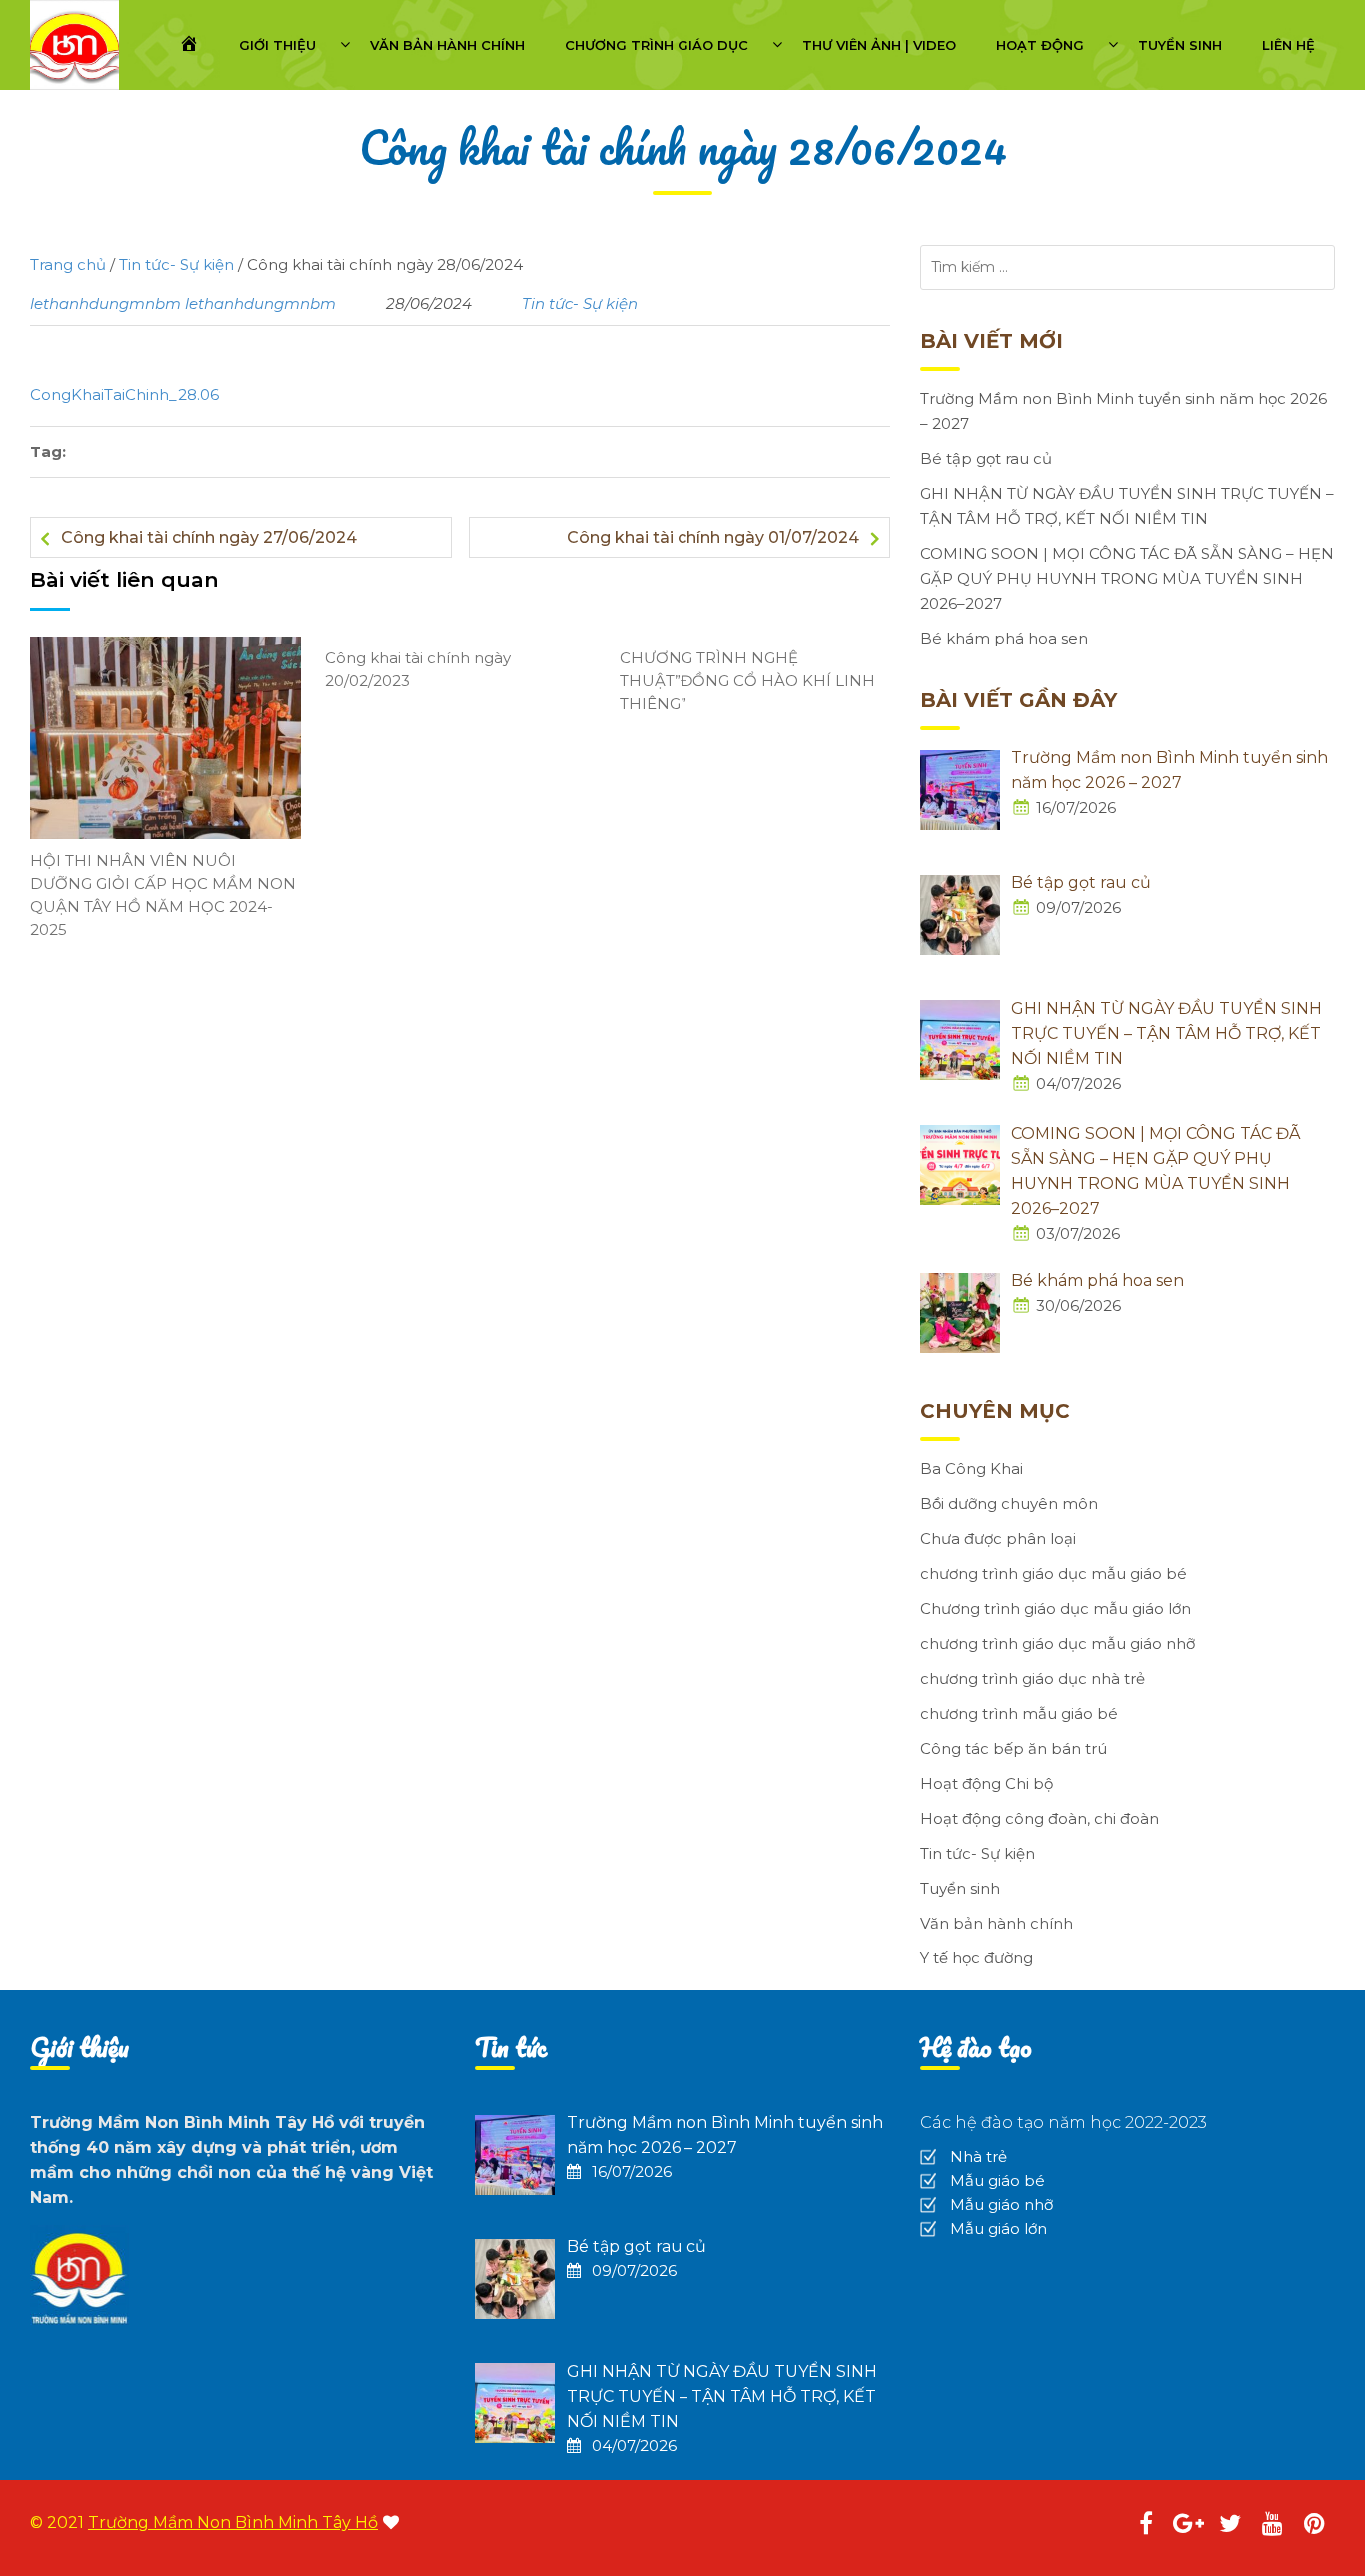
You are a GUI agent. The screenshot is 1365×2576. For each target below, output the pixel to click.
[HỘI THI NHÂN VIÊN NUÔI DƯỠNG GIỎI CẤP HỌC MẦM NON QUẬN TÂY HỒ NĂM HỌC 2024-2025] (165, 737)
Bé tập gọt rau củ (986, 458)
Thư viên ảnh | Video (879, 45)
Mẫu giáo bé (998, 2181)
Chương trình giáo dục (657, 45)
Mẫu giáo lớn (999, 2229)
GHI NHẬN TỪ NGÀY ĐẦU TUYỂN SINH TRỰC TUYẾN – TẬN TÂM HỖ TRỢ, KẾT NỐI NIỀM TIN (1127, 506)
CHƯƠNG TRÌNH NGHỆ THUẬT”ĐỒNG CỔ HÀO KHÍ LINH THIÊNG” (747, 681)
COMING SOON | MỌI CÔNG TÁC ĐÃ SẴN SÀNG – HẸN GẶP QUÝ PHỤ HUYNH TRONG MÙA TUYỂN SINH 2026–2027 (1127, 578)
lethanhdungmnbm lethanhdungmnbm (183, 303)
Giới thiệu (277, 45)
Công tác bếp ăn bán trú (1014, 1748)
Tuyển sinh (1180, 45)
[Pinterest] (1314, 2527)
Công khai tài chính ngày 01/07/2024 (713, 537)
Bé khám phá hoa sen (1004, 638)
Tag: (48, 451)
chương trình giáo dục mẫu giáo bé (1054, 1573)
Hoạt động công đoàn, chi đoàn (1040, 1818)
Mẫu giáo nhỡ (1002, 2205)
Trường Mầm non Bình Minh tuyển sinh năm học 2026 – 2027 (1124, 411)
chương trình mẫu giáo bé (1019, 1713)
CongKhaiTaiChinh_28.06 (124, 394)
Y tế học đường (977, 1958)
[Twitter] (1230, 2527)
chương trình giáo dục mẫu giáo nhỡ (1058, 1643)
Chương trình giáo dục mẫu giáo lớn (1056, 1608)
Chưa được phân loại (998, 1538)
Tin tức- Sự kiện (580, 303)
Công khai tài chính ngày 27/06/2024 (209, 537)
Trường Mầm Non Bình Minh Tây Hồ (233, 2523)
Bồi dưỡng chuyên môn (1009, 1503)
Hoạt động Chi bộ (987, 1783)
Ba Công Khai (972, 1468)
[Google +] (1188, 2527)
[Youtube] (1272, 2527)
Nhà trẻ (979, 2157)
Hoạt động (1040, 45)
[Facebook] (1146, 2527)
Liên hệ (1289, 45)
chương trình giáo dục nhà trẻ (1033, 1678)
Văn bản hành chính (447, 45)
